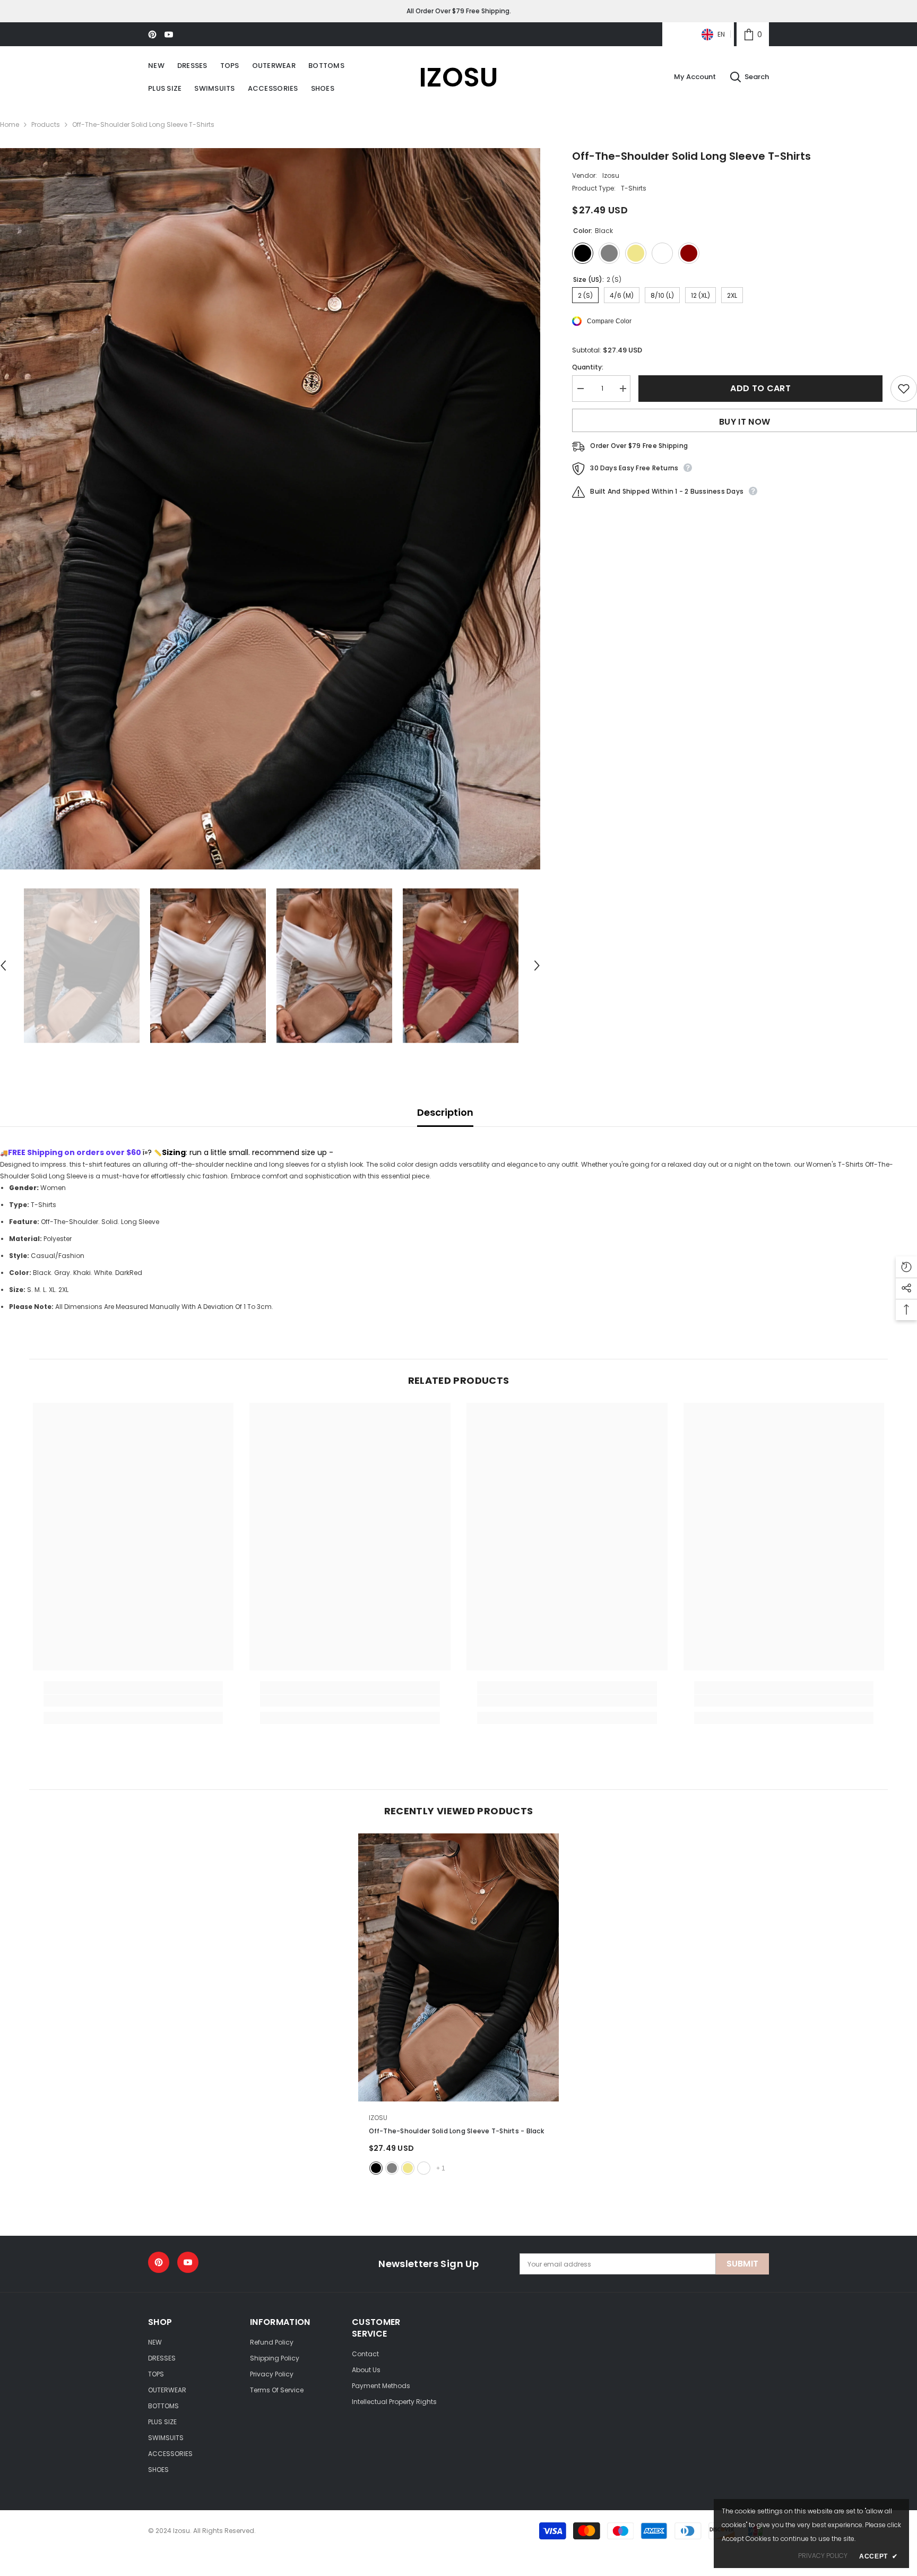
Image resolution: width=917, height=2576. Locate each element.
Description (445, 1112)
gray (392, 2168)
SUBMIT (743, 2264)
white (424, 2168)
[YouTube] (169, 35)
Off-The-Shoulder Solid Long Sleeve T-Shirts (456, 2131)
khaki (408, 2168)
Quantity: (588, 367)
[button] (537, 966)
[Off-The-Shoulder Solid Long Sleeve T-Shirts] (459, 1967)
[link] (753, 34)
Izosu (611, 175)
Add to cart (760, 388)
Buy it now (745, 422)
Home (10, 124)
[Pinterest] (152, 35)
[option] (270, 509)
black (376, 2168)
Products (46, 124)
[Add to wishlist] (904, 389)
